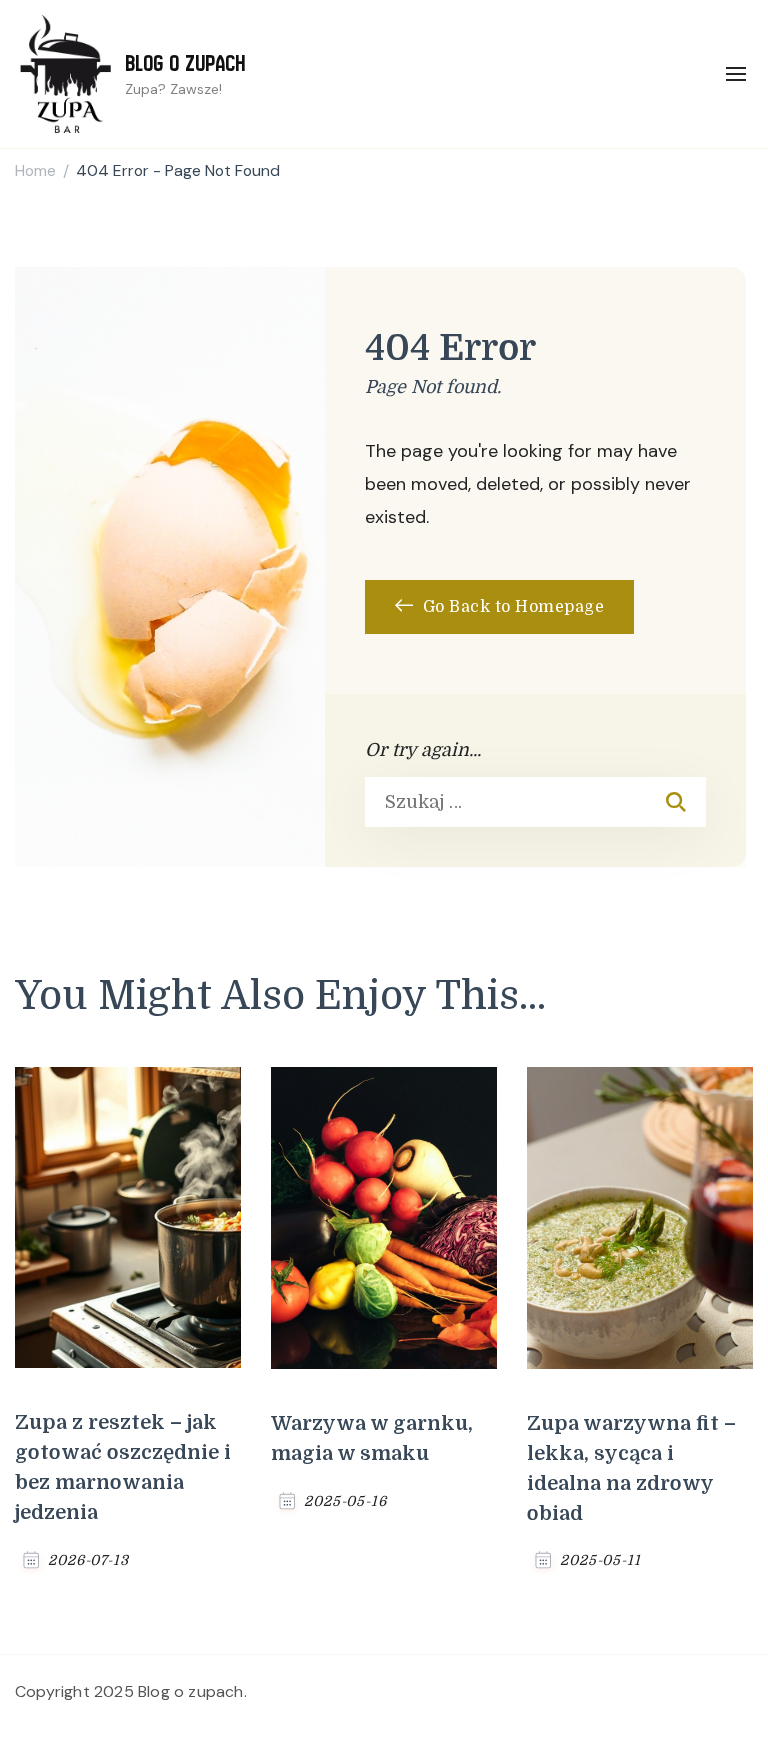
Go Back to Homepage (511, 607)
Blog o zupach (185, 63)
